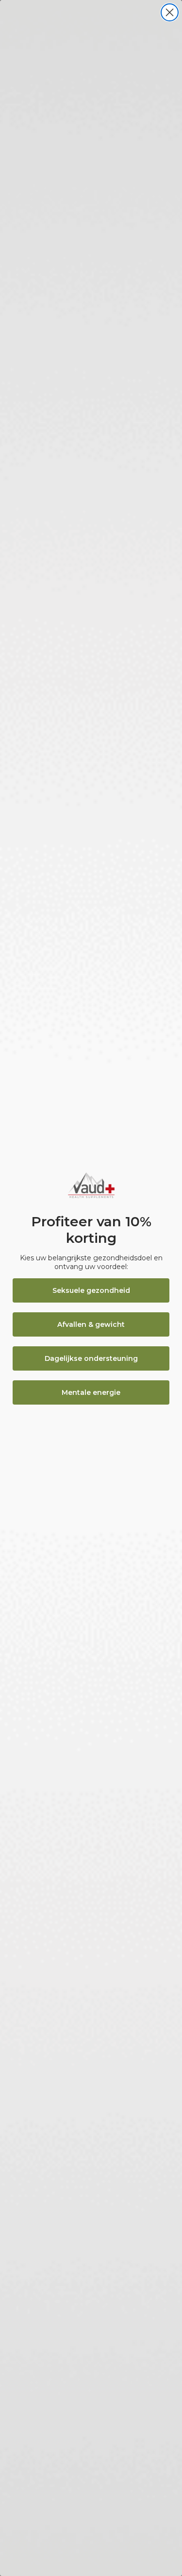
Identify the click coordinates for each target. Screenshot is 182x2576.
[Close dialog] (170, 12)
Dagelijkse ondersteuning (91, 1358)
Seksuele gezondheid (91, 1290)
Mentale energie (91, 1392)
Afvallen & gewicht (91, 1324)
